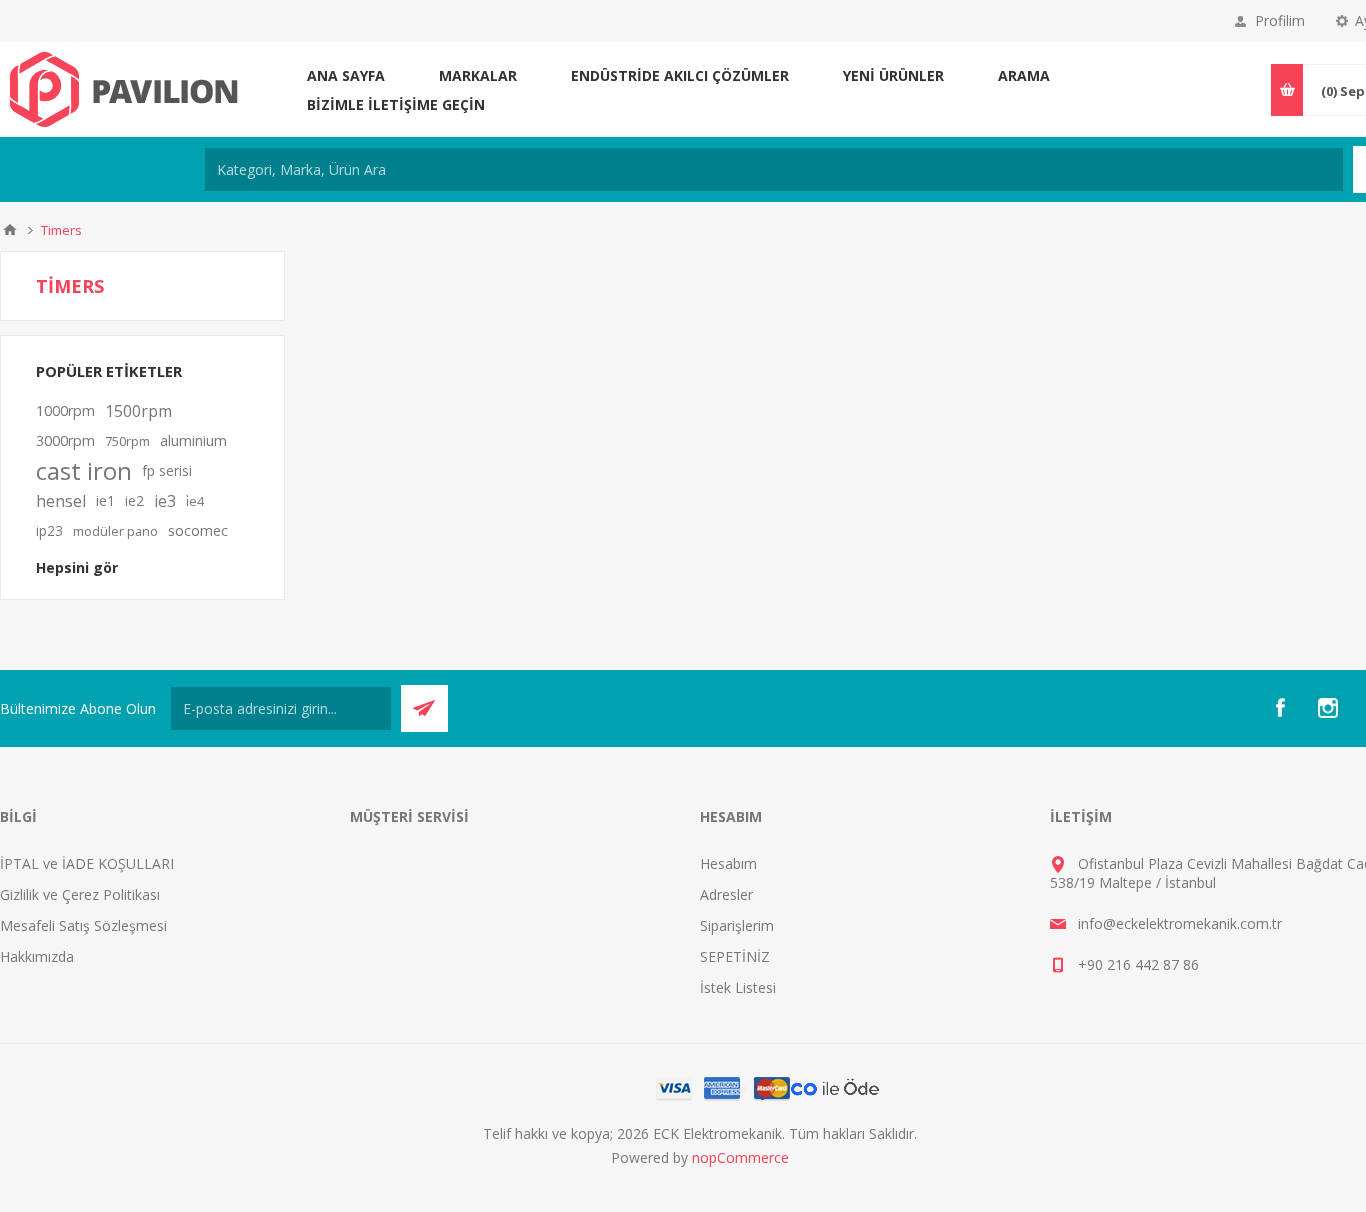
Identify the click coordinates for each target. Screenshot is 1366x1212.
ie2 (134, 500)
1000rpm (65, 410)
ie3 (165, 501)
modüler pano (115, 531)
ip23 (49, 530)
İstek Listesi (738, 987)
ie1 (105, 500)
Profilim (1280, 20)
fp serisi (167, 470)
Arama (1024, 75)
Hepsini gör (77, 567)
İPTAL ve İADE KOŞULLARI (87, 863)
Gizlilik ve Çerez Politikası (80, 894)
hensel (61, 501)
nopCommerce (740, 1157)
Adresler (726, 894)
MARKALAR (478, 75)
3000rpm (65, 440)
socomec (198, 530)
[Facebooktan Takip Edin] (1280, 708)
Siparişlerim (737, 925)
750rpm (127, 441)
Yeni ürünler (893, 75)
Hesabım (728, 863)
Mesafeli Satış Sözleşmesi (83, 925)
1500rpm (138, 411)
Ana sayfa (346, 75)
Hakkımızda (37, 956)
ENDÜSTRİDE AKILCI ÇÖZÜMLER (680, 75)
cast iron (84, 471)
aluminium (193, 440)
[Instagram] (1328, 708)
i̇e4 (195, 501)
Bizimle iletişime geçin (396, 104)
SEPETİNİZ (735, 956)
